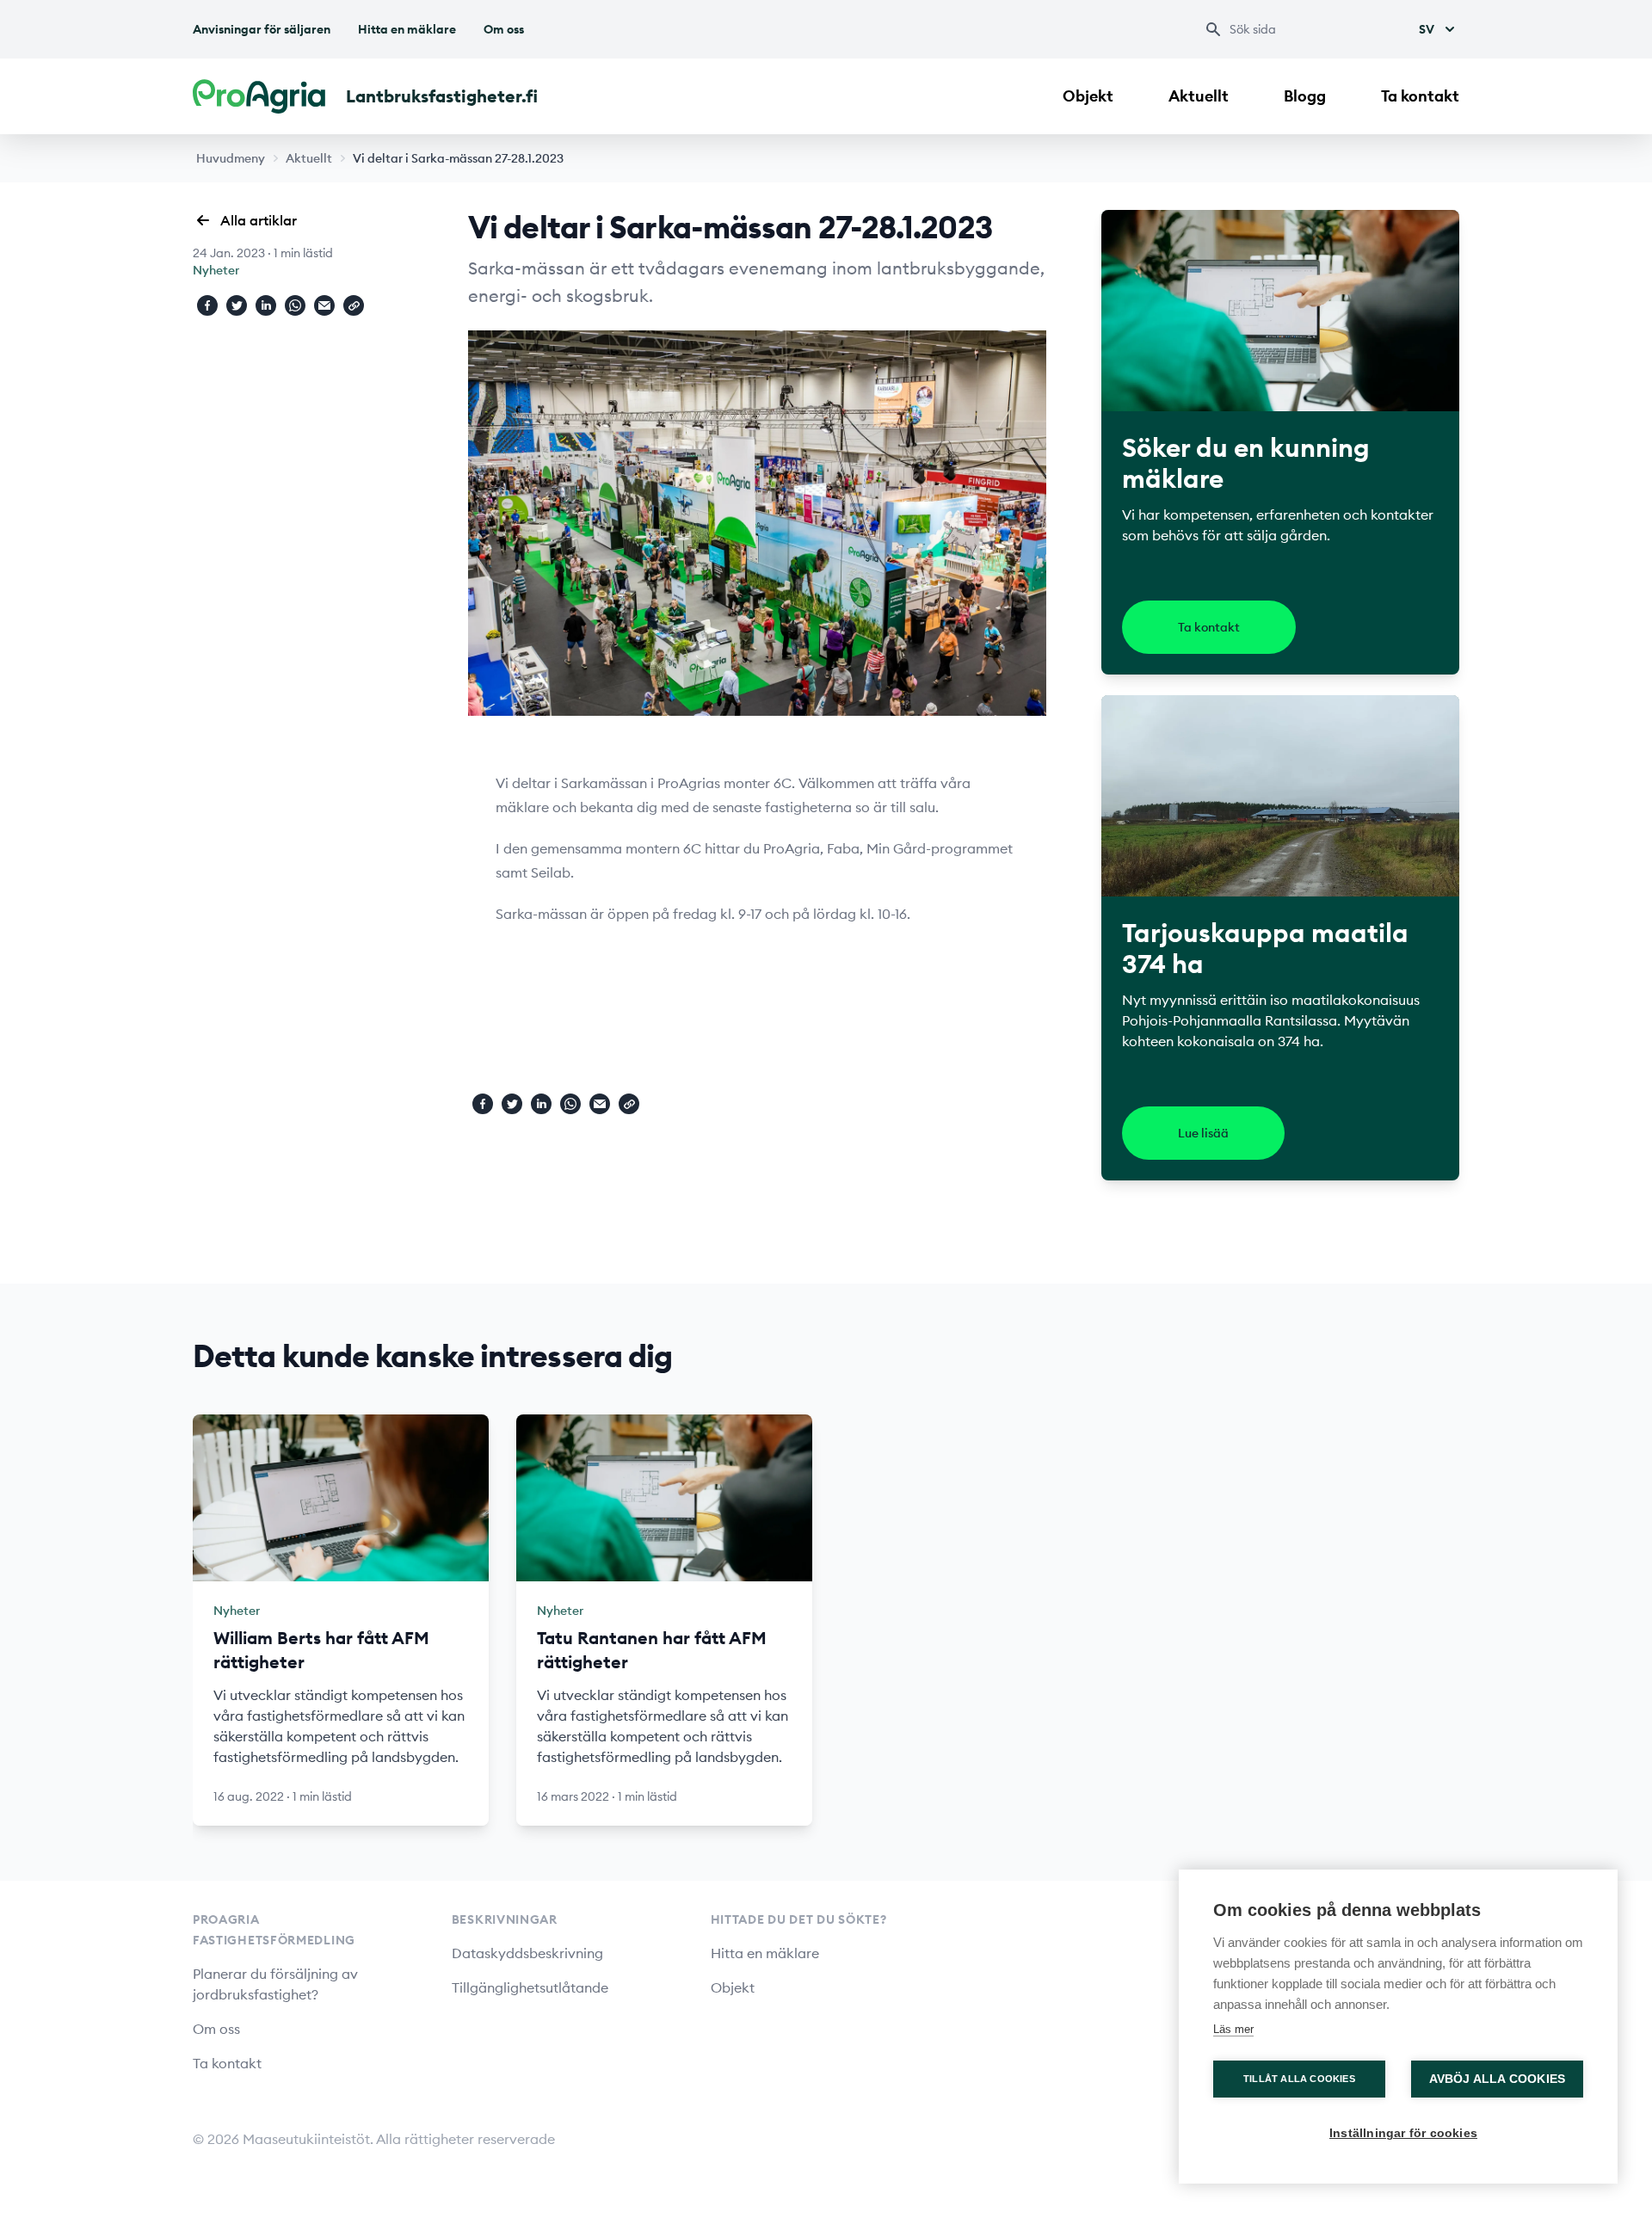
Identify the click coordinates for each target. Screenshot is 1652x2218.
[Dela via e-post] (324, 305)
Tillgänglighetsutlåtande (530, 1987)
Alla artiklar (259, 220)
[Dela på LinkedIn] (266, 305)
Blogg (1305, 96)
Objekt (1088, 96)
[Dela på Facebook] (207, 305)
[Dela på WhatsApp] (295, 305)
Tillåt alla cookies (1299, 2079)
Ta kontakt (1420, 96)
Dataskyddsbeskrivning (527, 1953)
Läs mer (1233, 2029)
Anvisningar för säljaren (262, 29)
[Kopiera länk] (354, 305)
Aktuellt (1199, 96)
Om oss (504, 29)
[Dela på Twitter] (237, 305)
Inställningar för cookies (1403, 2133)
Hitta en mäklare (407, 29)
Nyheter (216, 270)
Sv (1427, 29)
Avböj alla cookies (1498, 2079)
